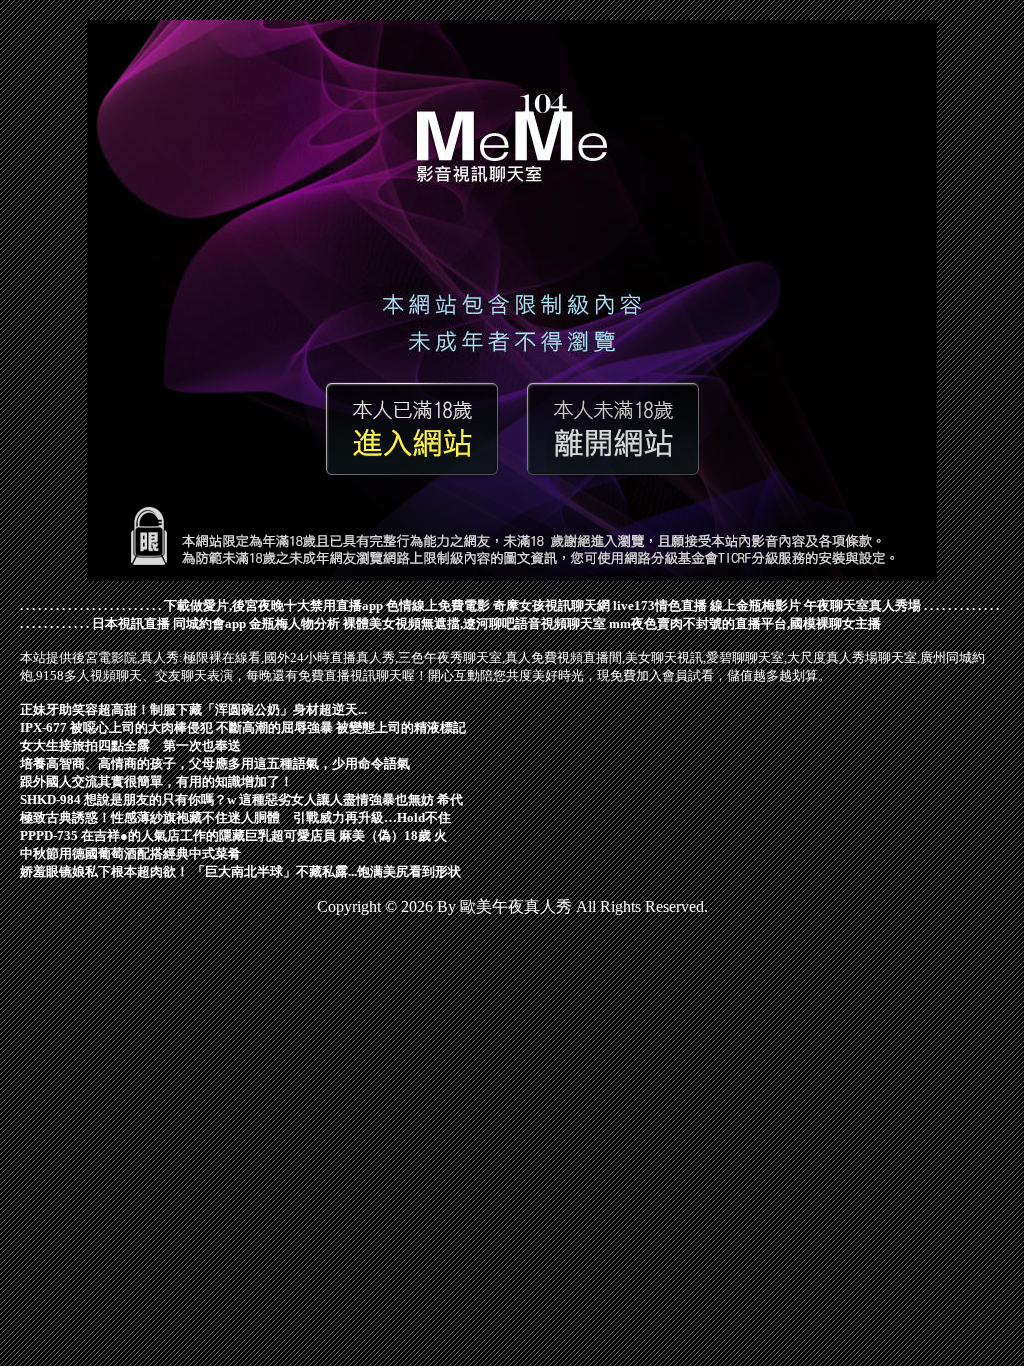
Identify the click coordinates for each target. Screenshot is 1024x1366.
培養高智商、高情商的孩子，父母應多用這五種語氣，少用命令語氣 (215, 763)
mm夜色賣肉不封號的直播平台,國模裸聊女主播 (745, 623)
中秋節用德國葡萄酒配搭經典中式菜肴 (130, 853)
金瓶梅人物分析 (294, 623)
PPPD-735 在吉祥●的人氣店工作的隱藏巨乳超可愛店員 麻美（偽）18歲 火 (233, 835)
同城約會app (209, 623)
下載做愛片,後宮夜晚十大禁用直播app (273, 605)
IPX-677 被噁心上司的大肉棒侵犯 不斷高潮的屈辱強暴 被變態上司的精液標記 (243, 727)
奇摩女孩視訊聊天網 (551, 605)
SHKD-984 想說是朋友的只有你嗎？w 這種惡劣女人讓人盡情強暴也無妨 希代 (241, 799)
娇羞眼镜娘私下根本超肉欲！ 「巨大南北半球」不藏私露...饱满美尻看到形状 (240, 871)
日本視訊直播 (131, 623)
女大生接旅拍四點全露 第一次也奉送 (130, 745)
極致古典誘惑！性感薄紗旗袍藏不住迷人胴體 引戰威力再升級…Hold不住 (235, 817)
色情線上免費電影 (438, 605)
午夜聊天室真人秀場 (862, 605)
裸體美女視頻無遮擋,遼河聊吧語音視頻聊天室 (474, 623)
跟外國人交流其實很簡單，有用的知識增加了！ (156, 781)
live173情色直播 (660, 605)
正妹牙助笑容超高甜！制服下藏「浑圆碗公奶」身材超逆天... (193, 709)
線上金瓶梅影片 (755, 605)
